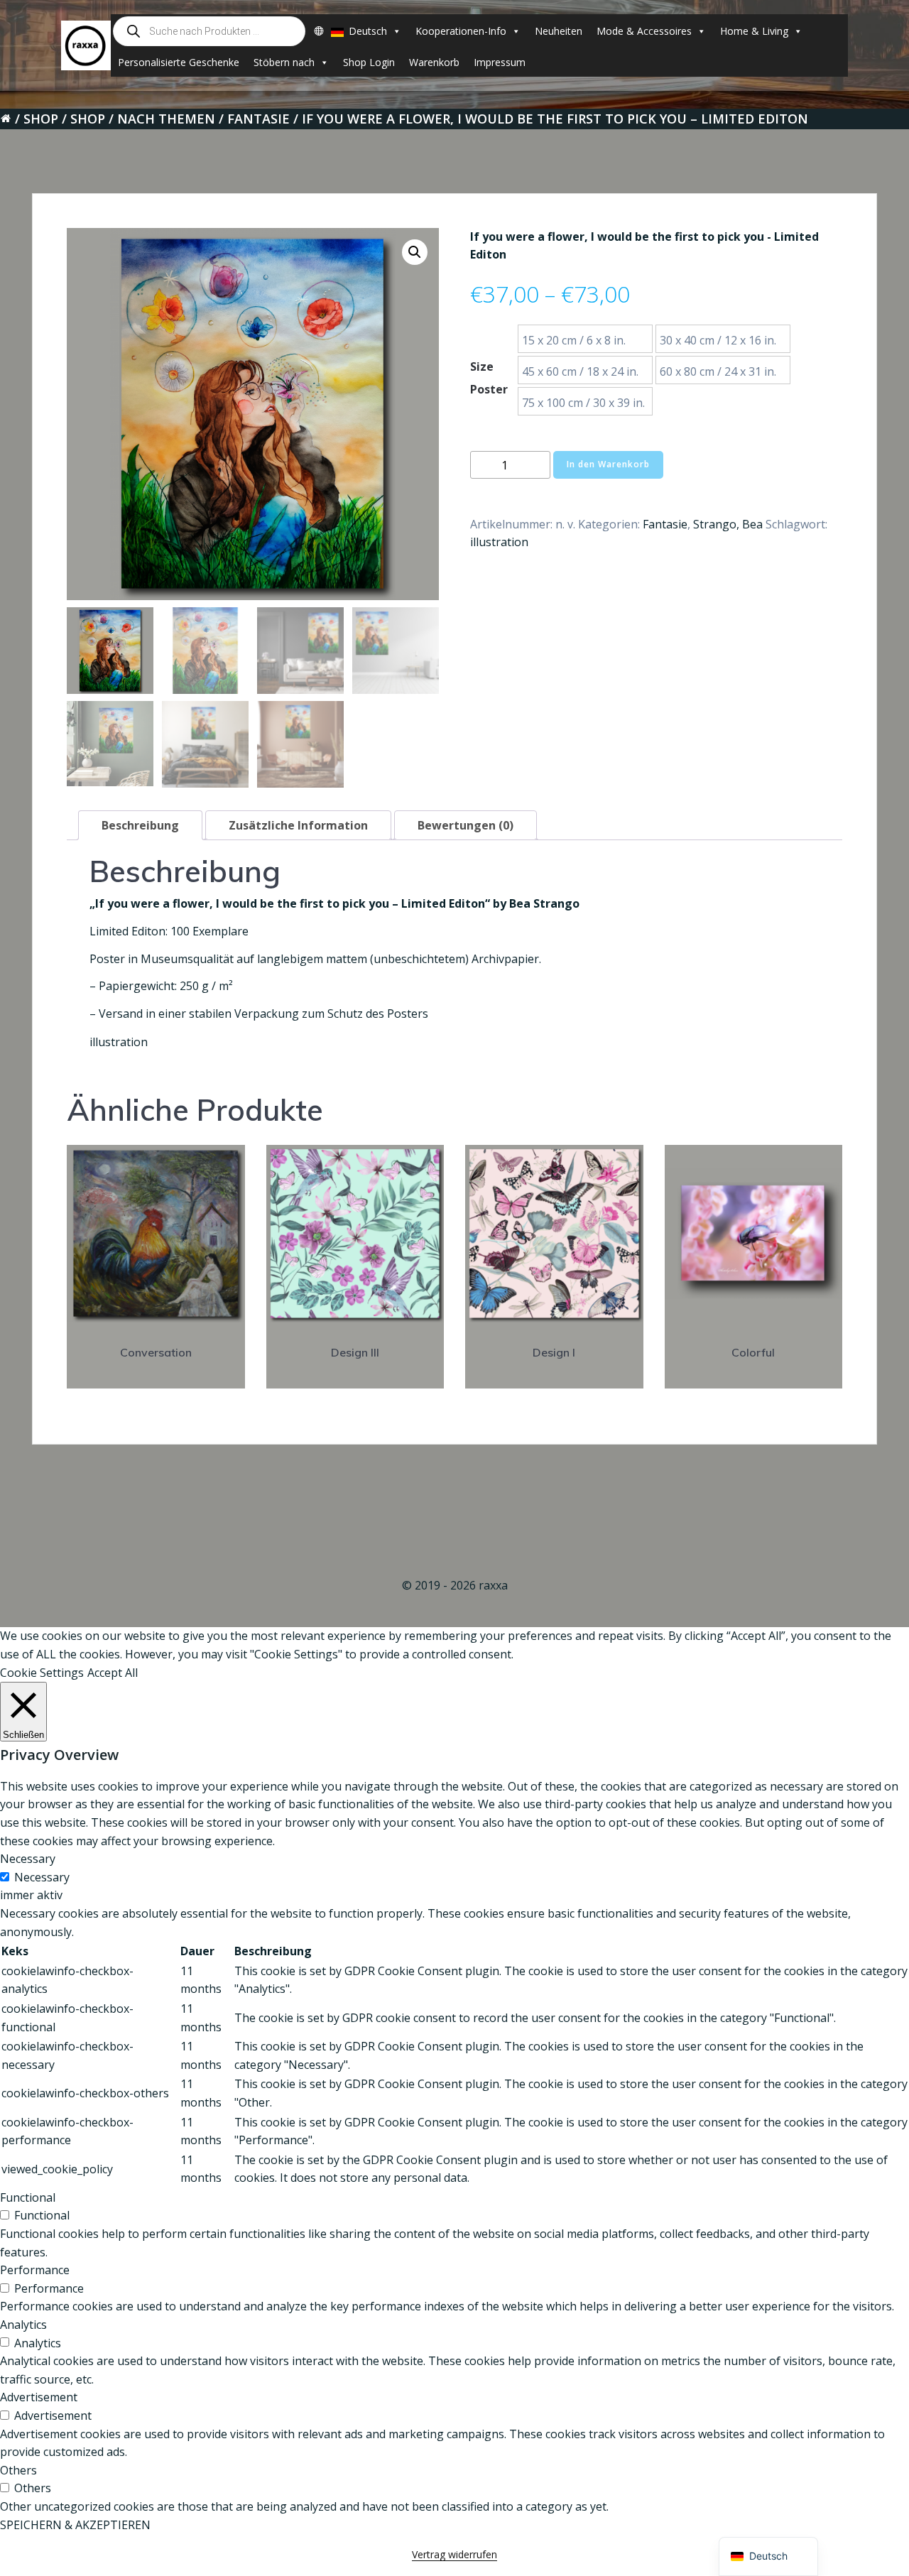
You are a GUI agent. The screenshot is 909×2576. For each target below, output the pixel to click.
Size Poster (489, 378)
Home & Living (754, 31)
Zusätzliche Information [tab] (298, 825)
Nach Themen (166, 119)
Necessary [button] (28, 1859)
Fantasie (258, 119)
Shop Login (369, 62)
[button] (415, 252)
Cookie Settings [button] (42, 1673)
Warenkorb (434, 62)
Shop (41, 119)
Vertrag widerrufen (454, 2554)
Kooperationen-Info (461, 31)
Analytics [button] (23, 2325)
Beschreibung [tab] (140, 825)
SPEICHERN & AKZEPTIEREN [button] (75, 2525)
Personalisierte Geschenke (179, 62)
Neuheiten (559, 31)
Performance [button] (35, 2270)
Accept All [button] (113, 1673)
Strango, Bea (728, 524)
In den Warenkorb (608, 464)
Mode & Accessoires (644, 31)
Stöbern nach (284, 62)
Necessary (42, 1877)
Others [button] (18, 2470)
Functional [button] (28, 2197)
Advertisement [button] (39, 2397)
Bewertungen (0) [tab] (466, 825)
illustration (499, 542)
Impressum (500, 62)
